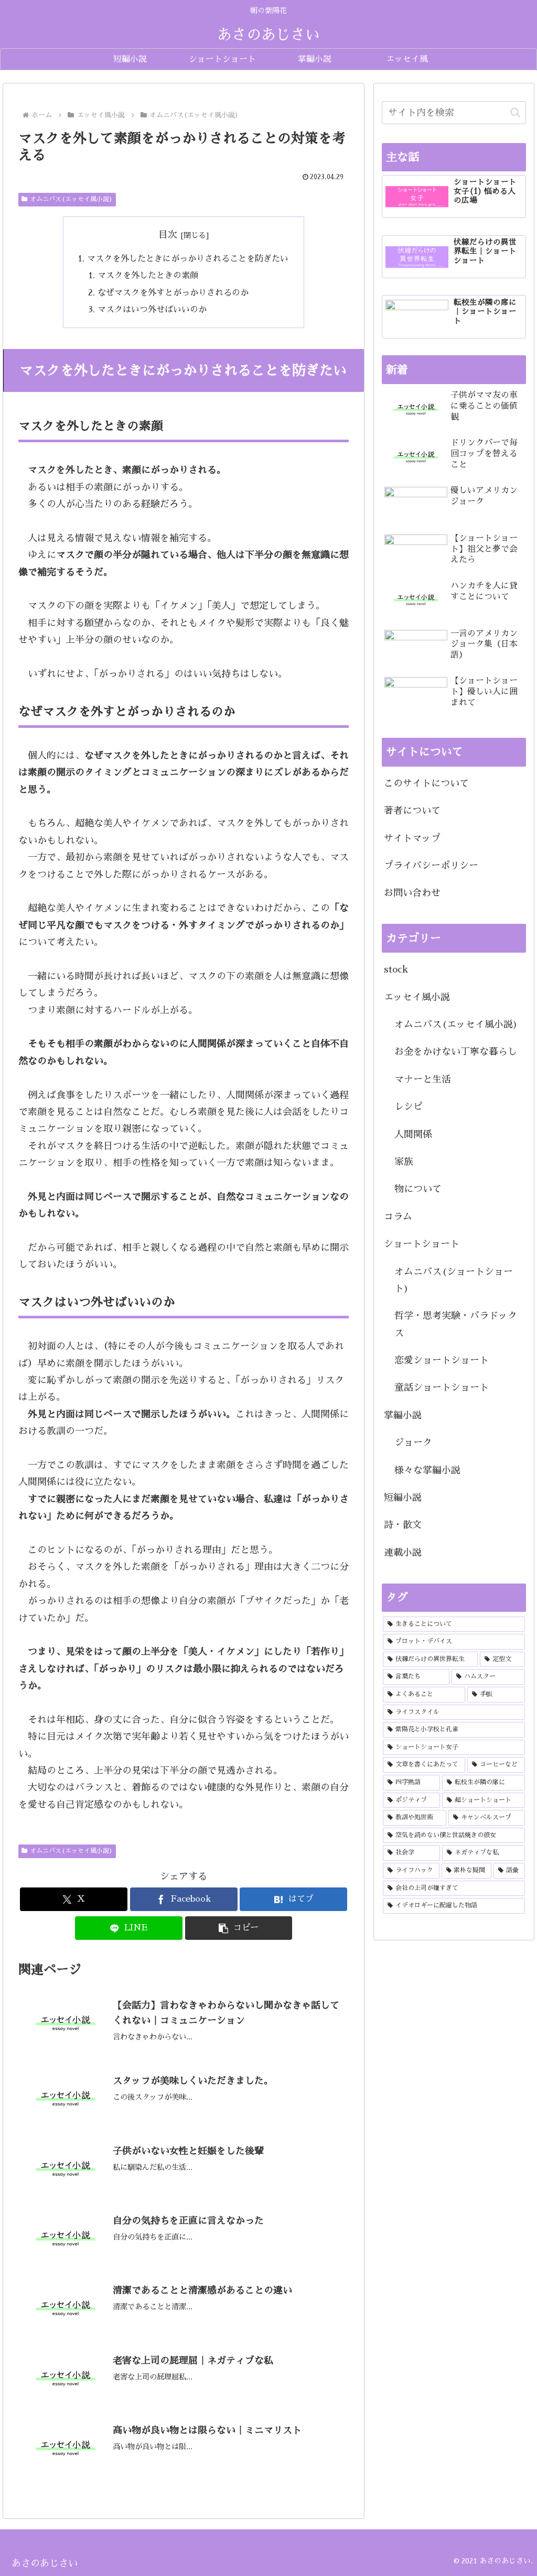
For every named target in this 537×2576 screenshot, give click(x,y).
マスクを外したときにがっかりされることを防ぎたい (188, 259)
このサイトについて (426, 783)
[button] (239, 1928)
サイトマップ (412, 838)
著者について (412, 811)
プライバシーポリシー (431, 866)
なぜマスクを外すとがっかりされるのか (173, 293)
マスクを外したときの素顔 (148, 275)
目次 (168, 235)
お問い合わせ (412, 893)
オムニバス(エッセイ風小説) (71, 199)
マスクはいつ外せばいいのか (152, 309)
